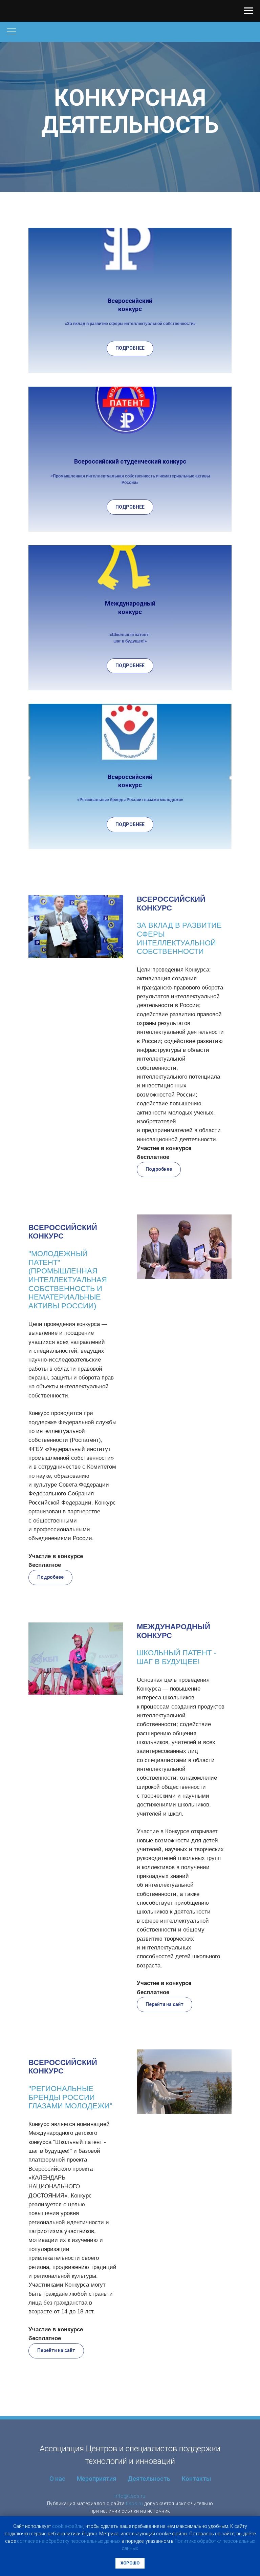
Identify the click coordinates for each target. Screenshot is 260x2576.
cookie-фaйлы (68, 2526)
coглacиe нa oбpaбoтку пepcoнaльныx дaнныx (69, 2541)
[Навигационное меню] (248, 11)
